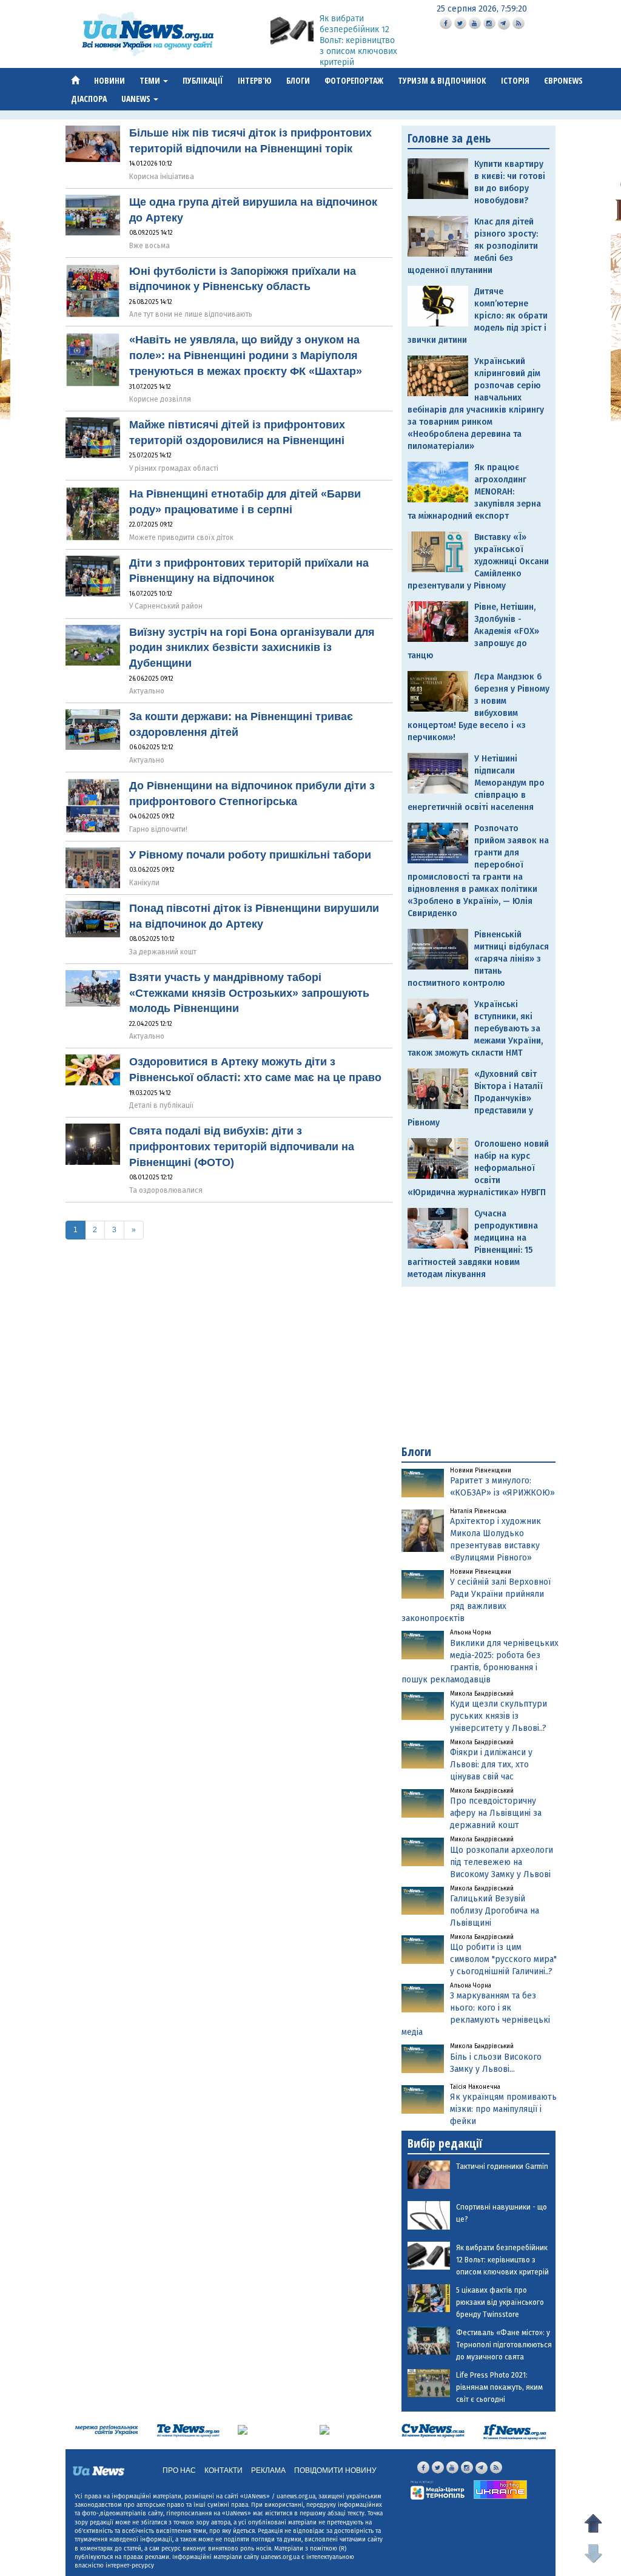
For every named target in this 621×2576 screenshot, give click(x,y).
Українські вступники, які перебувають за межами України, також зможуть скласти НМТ (475, 1029)
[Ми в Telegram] (504, 24)
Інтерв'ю (255, 80)
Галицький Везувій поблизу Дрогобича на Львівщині (495, 1911)
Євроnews (563, 80)
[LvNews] (324, 2429)
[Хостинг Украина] (500, 2489)
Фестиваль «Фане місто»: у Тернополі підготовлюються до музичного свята (504, 2345)
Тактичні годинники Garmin (502, 2166)
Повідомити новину (335, 2470)
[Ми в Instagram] (489, 23)
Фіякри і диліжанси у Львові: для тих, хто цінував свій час (491, 1765)
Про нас (179, 2470)
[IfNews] (515, 2431)
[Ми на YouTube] (475, 23)
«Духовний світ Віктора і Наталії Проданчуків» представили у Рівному (475, 1098)
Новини (109, 80)
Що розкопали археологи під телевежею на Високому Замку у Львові (502, 1862)
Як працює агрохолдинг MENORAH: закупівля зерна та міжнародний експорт (474, 492)
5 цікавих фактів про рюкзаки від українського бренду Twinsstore (500, 2302)
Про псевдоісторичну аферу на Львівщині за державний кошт (496, 1813)
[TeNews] (188, 2430)
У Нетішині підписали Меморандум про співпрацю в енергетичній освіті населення (476, 783)
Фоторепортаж (354, 80)
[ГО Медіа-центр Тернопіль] (438, 2490)
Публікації (203, 80)
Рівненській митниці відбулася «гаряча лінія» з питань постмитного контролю (478, 959)
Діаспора (89, 99)
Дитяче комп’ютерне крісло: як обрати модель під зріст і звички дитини (478, 316)
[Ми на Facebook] (446, 23)
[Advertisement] (478, 1366)
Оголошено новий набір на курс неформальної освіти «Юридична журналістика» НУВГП (478, 1168)
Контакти (223, 2470)
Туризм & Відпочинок (442, 80)
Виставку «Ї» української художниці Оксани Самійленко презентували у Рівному (478, 561)
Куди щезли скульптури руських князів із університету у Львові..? (498, 1716)
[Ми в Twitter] (460, 23)
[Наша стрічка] (519, 23)
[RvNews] (243, 2429)
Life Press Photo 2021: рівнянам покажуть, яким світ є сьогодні (499, 2387)
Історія (515, 80)
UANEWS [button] (137, 99)
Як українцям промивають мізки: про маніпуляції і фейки (503, 2109)
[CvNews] (433, 2430)
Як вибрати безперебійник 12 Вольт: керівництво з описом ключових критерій (358, 40)
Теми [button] (151, 80)
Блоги (298, 80)
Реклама (268, 2470)
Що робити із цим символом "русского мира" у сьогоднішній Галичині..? (503, 1959)
